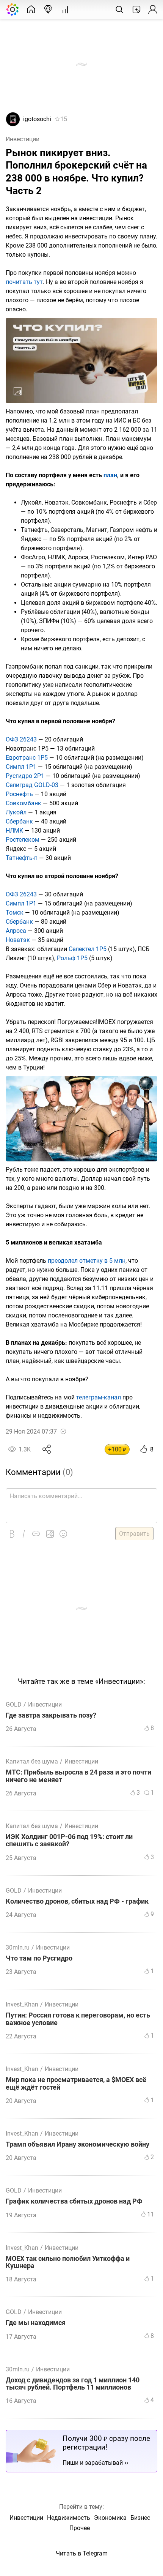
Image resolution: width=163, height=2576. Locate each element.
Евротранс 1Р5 (27, 758)
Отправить (134, 1534)
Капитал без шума (32, 1761)
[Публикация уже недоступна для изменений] (63, 1431)
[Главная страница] (31, 9)
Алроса (16, 931)
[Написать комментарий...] (81, 1506)
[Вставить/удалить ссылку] (36, 1534)
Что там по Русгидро (39, 1958)
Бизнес (140, 2518)
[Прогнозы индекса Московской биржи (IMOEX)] (48, 9)
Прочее (80, 2528)
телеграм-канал (99, 1397)
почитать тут (24, 282)
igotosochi (37, 119)
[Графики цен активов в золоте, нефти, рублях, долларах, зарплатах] (65, 9)
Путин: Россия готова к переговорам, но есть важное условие (78, 2019)
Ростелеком (23, 840)
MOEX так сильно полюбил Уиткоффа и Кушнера (68, 2262)
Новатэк (18, 940)
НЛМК (14, 831)
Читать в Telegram (82, 2553)
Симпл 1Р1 (21, 767)
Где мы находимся (36, 2323)
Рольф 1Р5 (72, 958)
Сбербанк (19, 821)
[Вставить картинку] (50, 1534)
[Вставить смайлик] (63, 1534)
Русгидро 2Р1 (25, 776)
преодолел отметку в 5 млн (87, 1261)
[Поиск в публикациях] (119, 9)
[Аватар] (13, 124)
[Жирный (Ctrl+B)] (12, 1534)
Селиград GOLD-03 (32, 785)
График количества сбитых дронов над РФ (74, 2201)
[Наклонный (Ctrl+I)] (24, 1534)
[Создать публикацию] (136, 9)
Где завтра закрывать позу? (51, 1715)
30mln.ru (18, 1947)
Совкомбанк (24, 803)
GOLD (14, 1704)
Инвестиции (23, 139)
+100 (117, 1449)
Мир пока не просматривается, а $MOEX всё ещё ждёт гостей (76, 2084)
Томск (15, 913)
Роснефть (19, 794)
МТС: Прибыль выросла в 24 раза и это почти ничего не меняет (78, 1776)
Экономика (110, 2518)
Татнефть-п (22, 858)
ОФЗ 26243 (21, 739)
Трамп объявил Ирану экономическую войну (78, 2145)
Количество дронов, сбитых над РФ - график (77, 1902)
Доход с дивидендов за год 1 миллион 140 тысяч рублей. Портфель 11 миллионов (73, 2384)
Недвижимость (69, 2518)
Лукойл (16, 812)
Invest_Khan (22, 2004)
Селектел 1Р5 (88, 949)
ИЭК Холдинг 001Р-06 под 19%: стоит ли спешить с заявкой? (69, 1841)
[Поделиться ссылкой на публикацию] (47, 1449)
